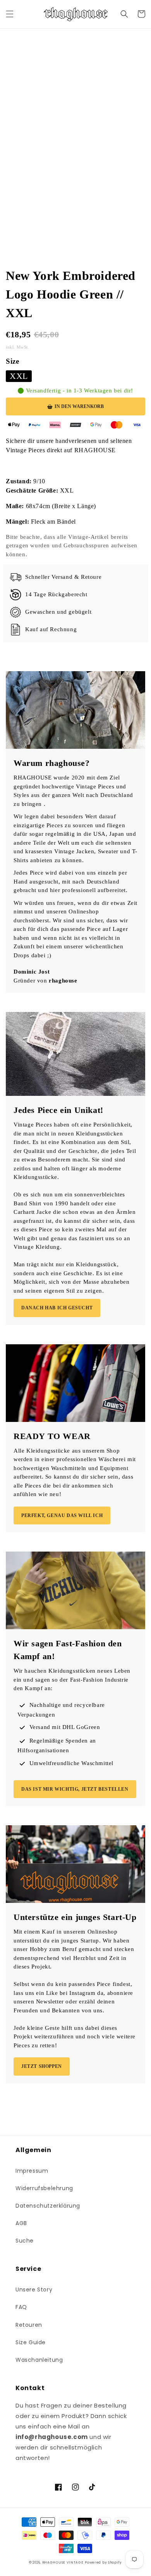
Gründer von (45, 981)
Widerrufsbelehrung (44, 2188)
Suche (25, 2241)
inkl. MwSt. (18, 347)
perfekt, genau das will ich (62, 1515)
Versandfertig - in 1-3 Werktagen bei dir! (80, 391)
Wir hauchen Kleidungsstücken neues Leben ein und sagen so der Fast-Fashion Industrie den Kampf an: (72, 1679)
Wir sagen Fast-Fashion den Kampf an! (68, 1650)
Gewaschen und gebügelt (58, 612)
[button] (10, 14)
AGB (21, 2223)
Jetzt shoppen (42, 2066)
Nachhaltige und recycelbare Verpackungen (61, 1710)
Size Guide (31, 2342)
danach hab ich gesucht (57, 1308)
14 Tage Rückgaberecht (56, 594)
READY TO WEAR (52, 1436)
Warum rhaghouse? (52, 763)
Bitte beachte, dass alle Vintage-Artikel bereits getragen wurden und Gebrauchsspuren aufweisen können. (72, 546)
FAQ (21, 2307)
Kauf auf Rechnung (51, 629)
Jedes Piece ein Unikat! (58, 1110)
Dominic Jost (32, 972)
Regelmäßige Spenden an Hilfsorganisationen (57, 1745)
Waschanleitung (39, 2360)
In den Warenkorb (79, 406)
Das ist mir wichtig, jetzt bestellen (75, 1789)
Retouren (29, 2325)
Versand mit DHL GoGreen (65, 1727)
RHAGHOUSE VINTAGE (63, 2562)
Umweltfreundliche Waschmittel (71, 1763)
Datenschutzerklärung (48, 2206)
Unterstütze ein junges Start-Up (75, 1917)
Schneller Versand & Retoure (63, 577)
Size (12, 361)
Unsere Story (34, 2290)
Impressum (32, 2171)
